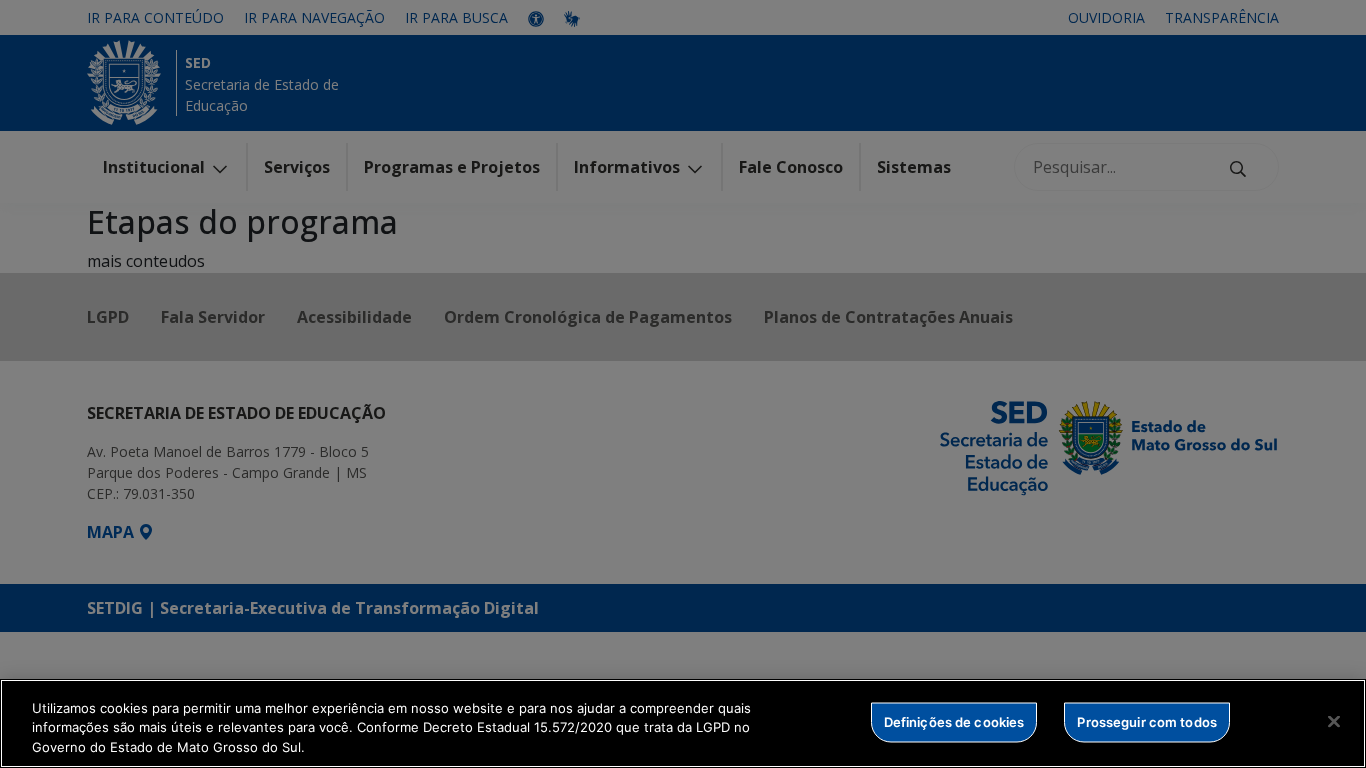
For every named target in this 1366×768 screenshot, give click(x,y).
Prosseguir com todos (1147, 721)
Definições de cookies (954, 721)
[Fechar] (1334, 721)
